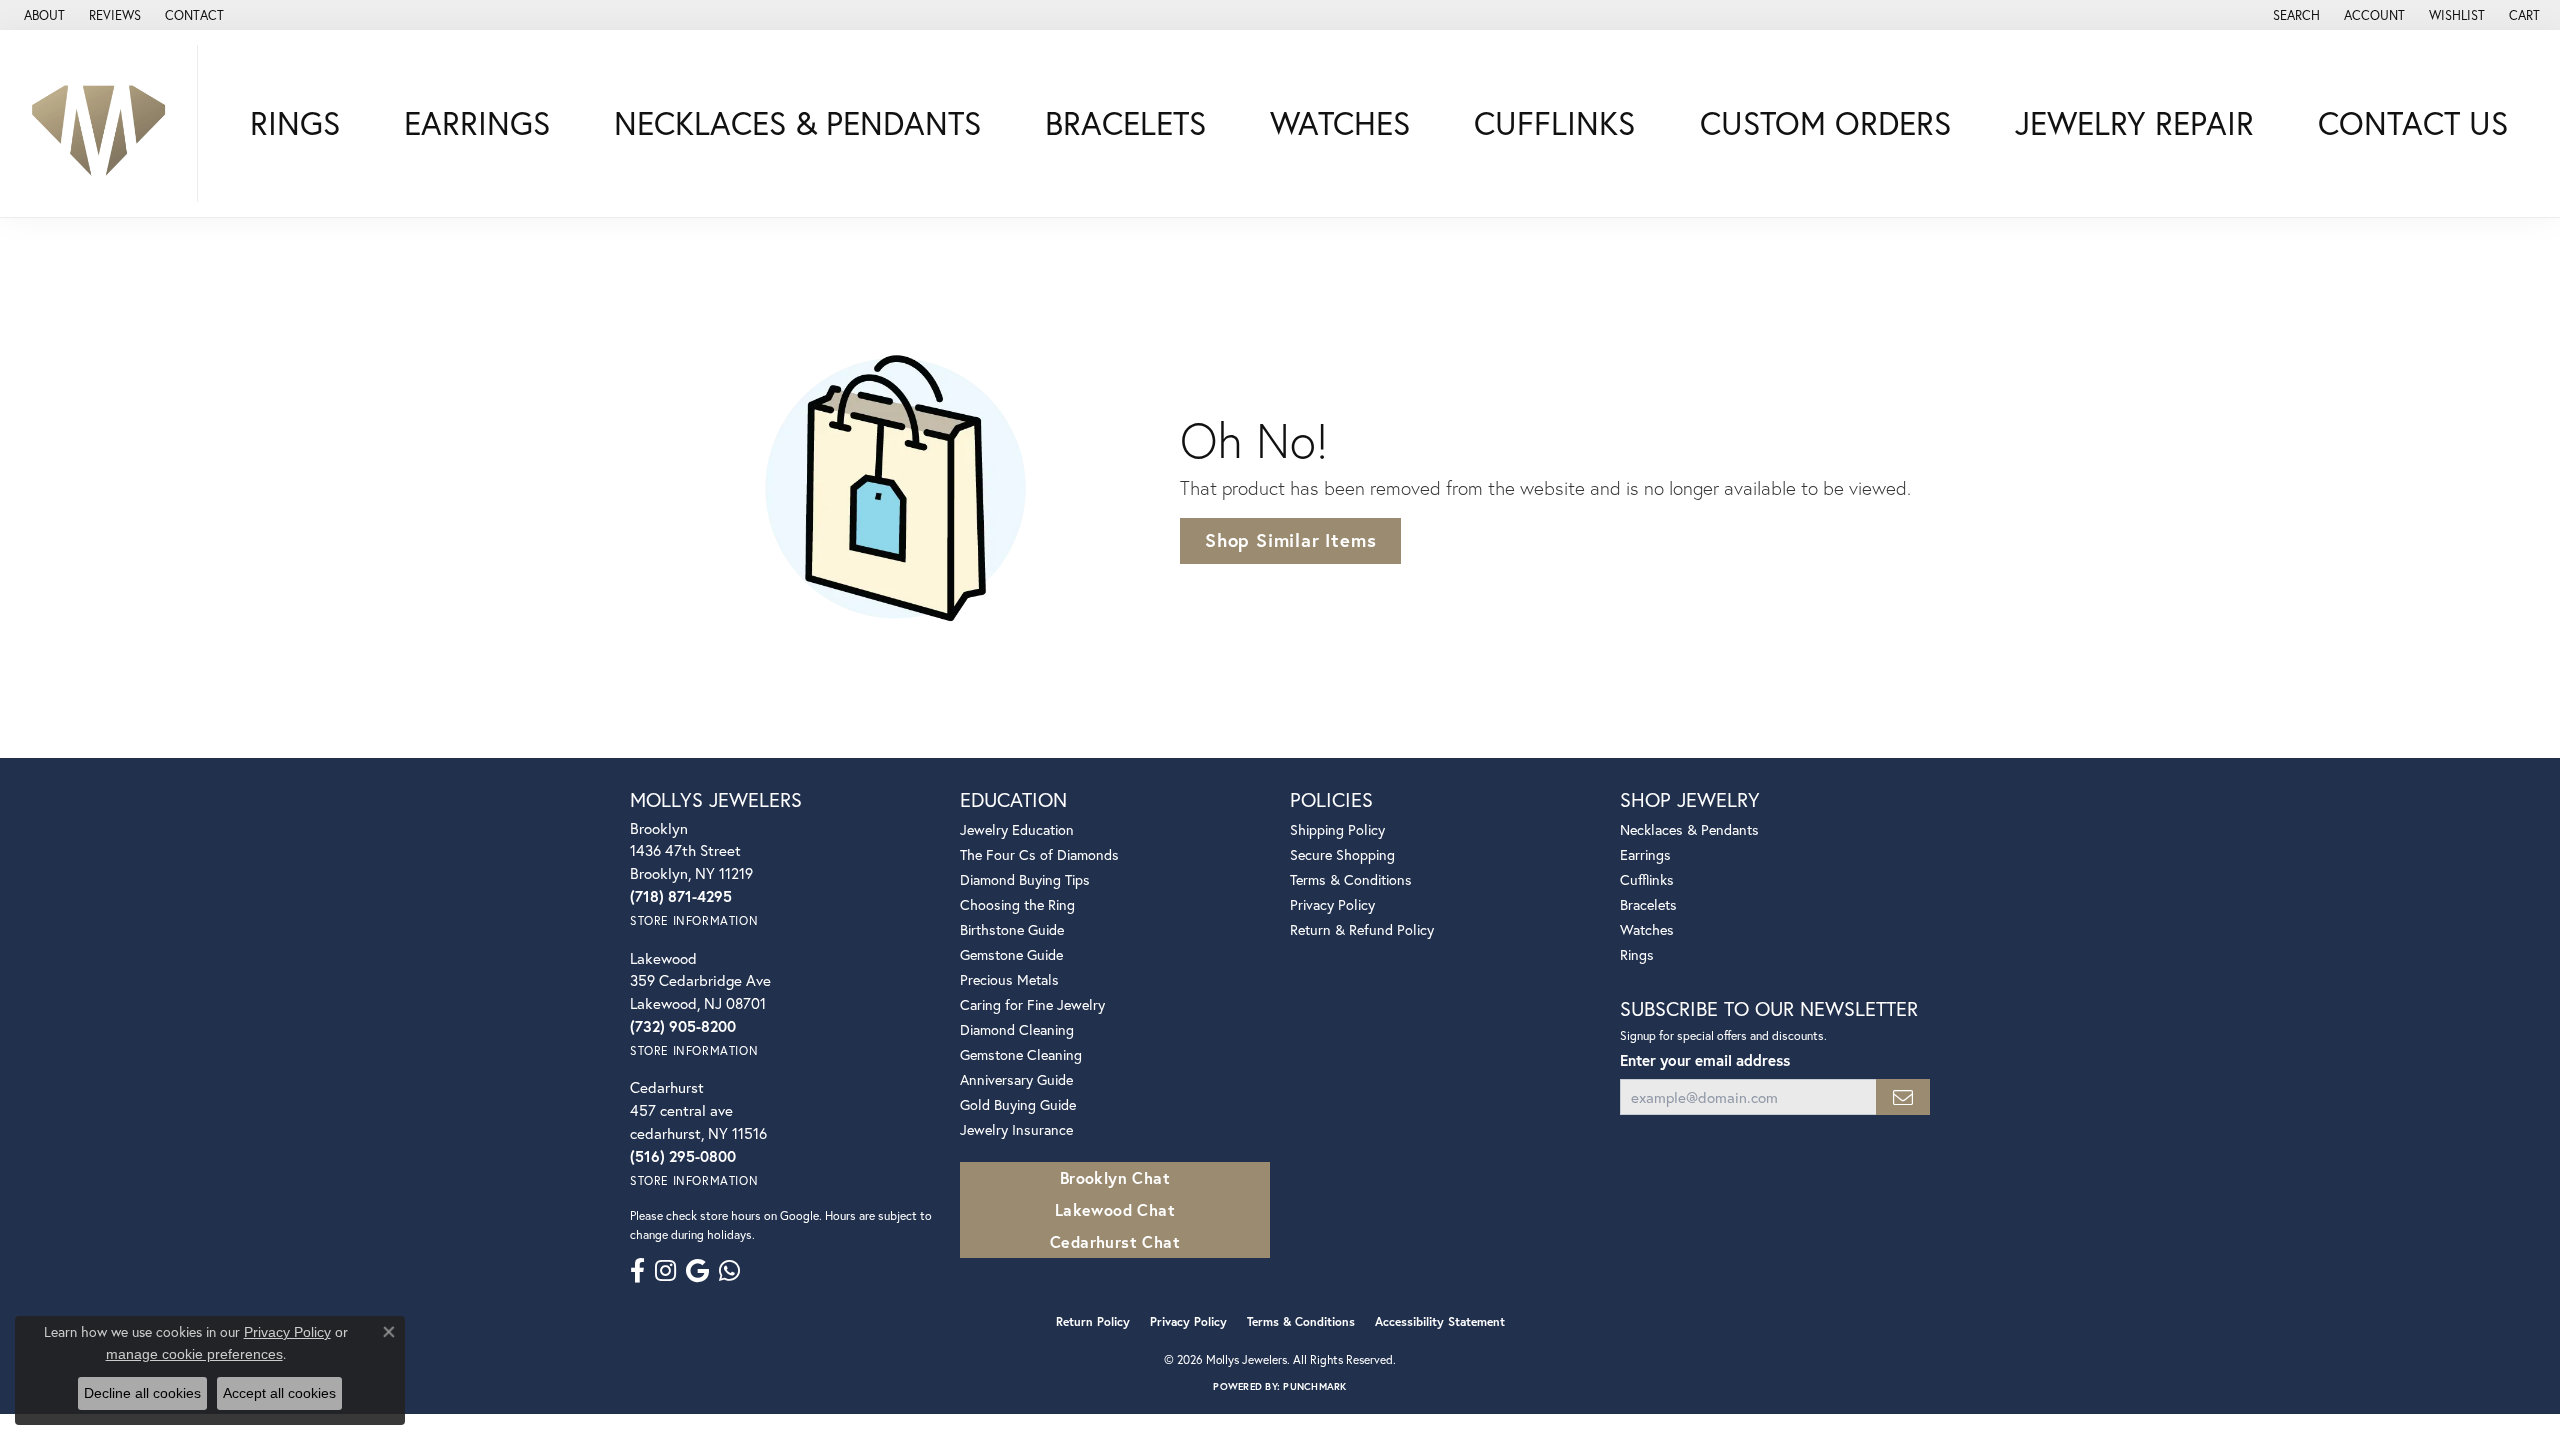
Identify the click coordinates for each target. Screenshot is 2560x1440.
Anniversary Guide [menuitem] (1016, 1079)
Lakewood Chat (1115, 1209)
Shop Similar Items (1290, 540)
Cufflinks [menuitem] (1647, 879)
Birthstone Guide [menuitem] (1012, 929)
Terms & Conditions (1351, 879)
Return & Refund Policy (1362, 929)
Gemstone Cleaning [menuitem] (1021, 1054)
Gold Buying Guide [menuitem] (1018, 1104)
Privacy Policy (1332, 904)
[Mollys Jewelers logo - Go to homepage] (104, 123)
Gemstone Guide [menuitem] (1011, 954)
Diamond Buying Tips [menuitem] (1025, 879)
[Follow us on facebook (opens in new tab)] (637, 1271)
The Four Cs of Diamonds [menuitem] (1039, 854)
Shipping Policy (1337, 829)
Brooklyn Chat (1115, 1177)
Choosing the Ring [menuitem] (1017, 904)
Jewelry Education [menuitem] (1017, 829)
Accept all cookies (279, 1393)
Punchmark (1314, 1386)
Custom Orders (1825, 123)
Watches (1340, 123)
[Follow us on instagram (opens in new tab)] (665, 1271)
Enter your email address (1705, 1060)
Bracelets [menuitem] (1648, 904)
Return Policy (1093, 1321)
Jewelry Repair (2134, 123)
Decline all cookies (142, 1393)
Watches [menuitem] (1647, 929)
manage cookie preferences (194, 1354)
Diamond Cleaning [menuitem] (1017, 1029)
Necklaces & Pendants (797, 123)
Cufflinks (1554, 123)
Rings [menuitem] (1637, 954)
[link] (42, 15)
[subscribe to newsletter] (1903, 1097)
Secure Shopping (1342, 854)
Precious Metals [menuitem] (1009, 979)
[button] (2294, 15)
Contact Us (2413, 123)
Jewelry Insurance (1016, 1129)
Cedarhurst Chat (1115, 1241)
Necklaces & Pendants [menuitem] (1689, 829)
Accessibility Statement (1440, 1321)
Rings (295, 123)
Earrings (477, 123)
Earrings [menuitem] (1645, 854)
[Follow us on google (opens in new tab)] (697, 1271)
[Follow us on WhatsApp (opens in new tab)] (729, 1271)
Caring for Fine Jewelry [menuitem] (1032, 1004)
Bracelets (1125, 123)
